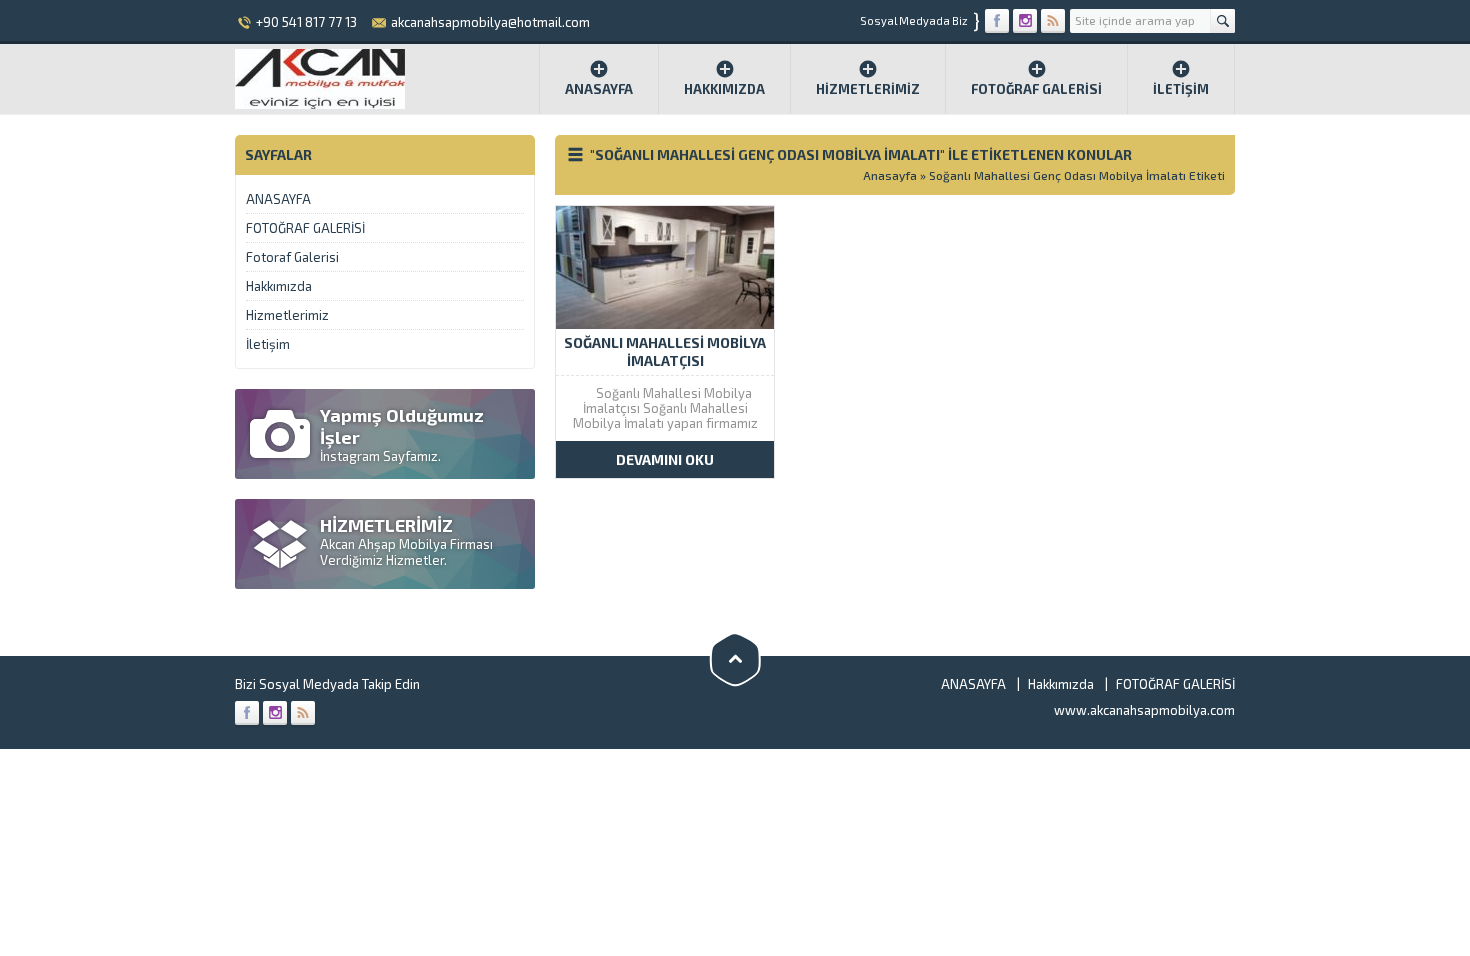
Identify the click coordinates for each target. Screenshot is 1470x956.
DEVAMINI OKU (665, 459)
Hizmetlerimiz (868, 89)
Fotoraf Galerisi (292, 257)
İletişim (1181, 89)
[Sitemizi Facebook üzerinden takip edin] (997, 21)
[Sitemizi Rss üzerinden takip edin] (1053, 21)
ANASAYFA (278, 199)
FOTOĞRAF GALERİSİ (1036, 89)
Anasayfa (599, 89)
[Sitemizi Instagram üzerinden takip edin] (1025, 21)
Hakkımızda (724, 89)
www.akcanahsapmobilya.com (1144, 710)
